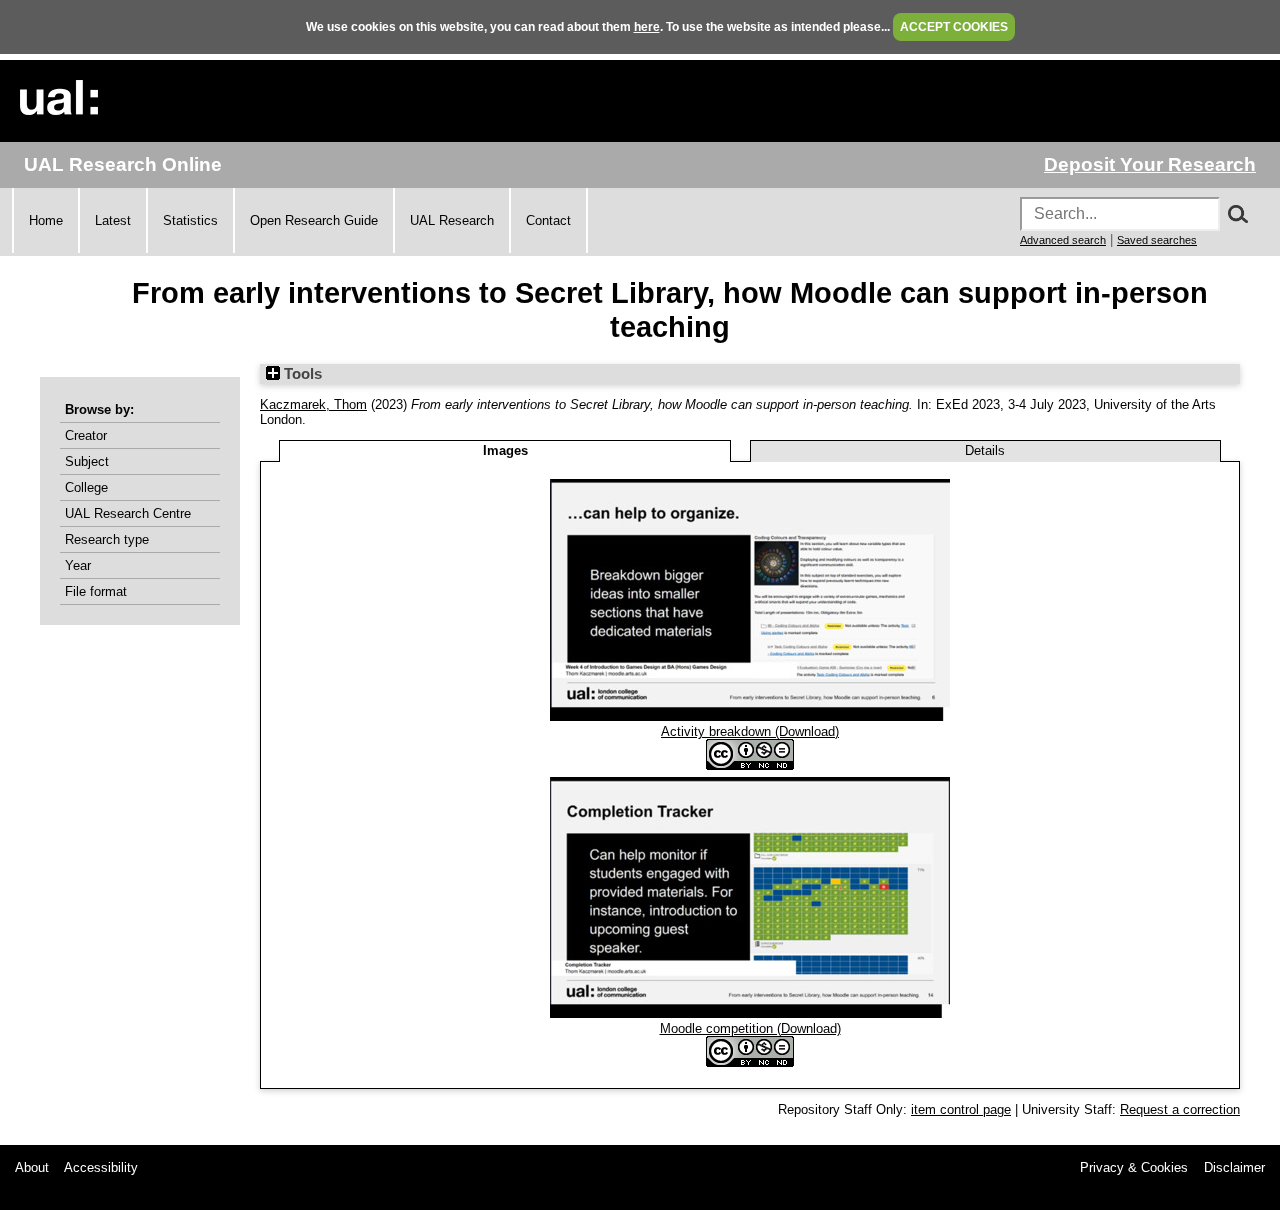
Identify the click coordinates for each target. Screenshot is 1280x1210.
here (647, 27)
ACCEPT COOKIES (954, 27)
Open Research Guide (314, 220)
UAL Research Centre (128, 513)
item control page (961, 1109)
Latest (113, 220)
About (32, 1167)
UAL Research (452, 220)
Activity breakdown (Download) (750, 731)
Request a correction (1180, 1109)
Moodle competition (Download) (750, 1028)
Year (78, 565)
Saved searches (1157, 240)
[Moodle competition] (750, 1013)
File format (96, 591)
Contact (548, 220)
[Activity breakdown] (750, 716)
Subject (87, 461)
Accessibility (101, 1167)
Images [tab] (505, 450)
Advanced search (1063, 240)
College (86, 487)
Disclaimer (1234, 1167)
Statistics (190, 220)
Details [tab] (985, 450)
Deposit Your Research (1150, 164)
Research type (107, 539)
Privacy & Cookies (1134, 1167)
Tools (301, 374)
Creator (86, 435)
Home (46, 220)
